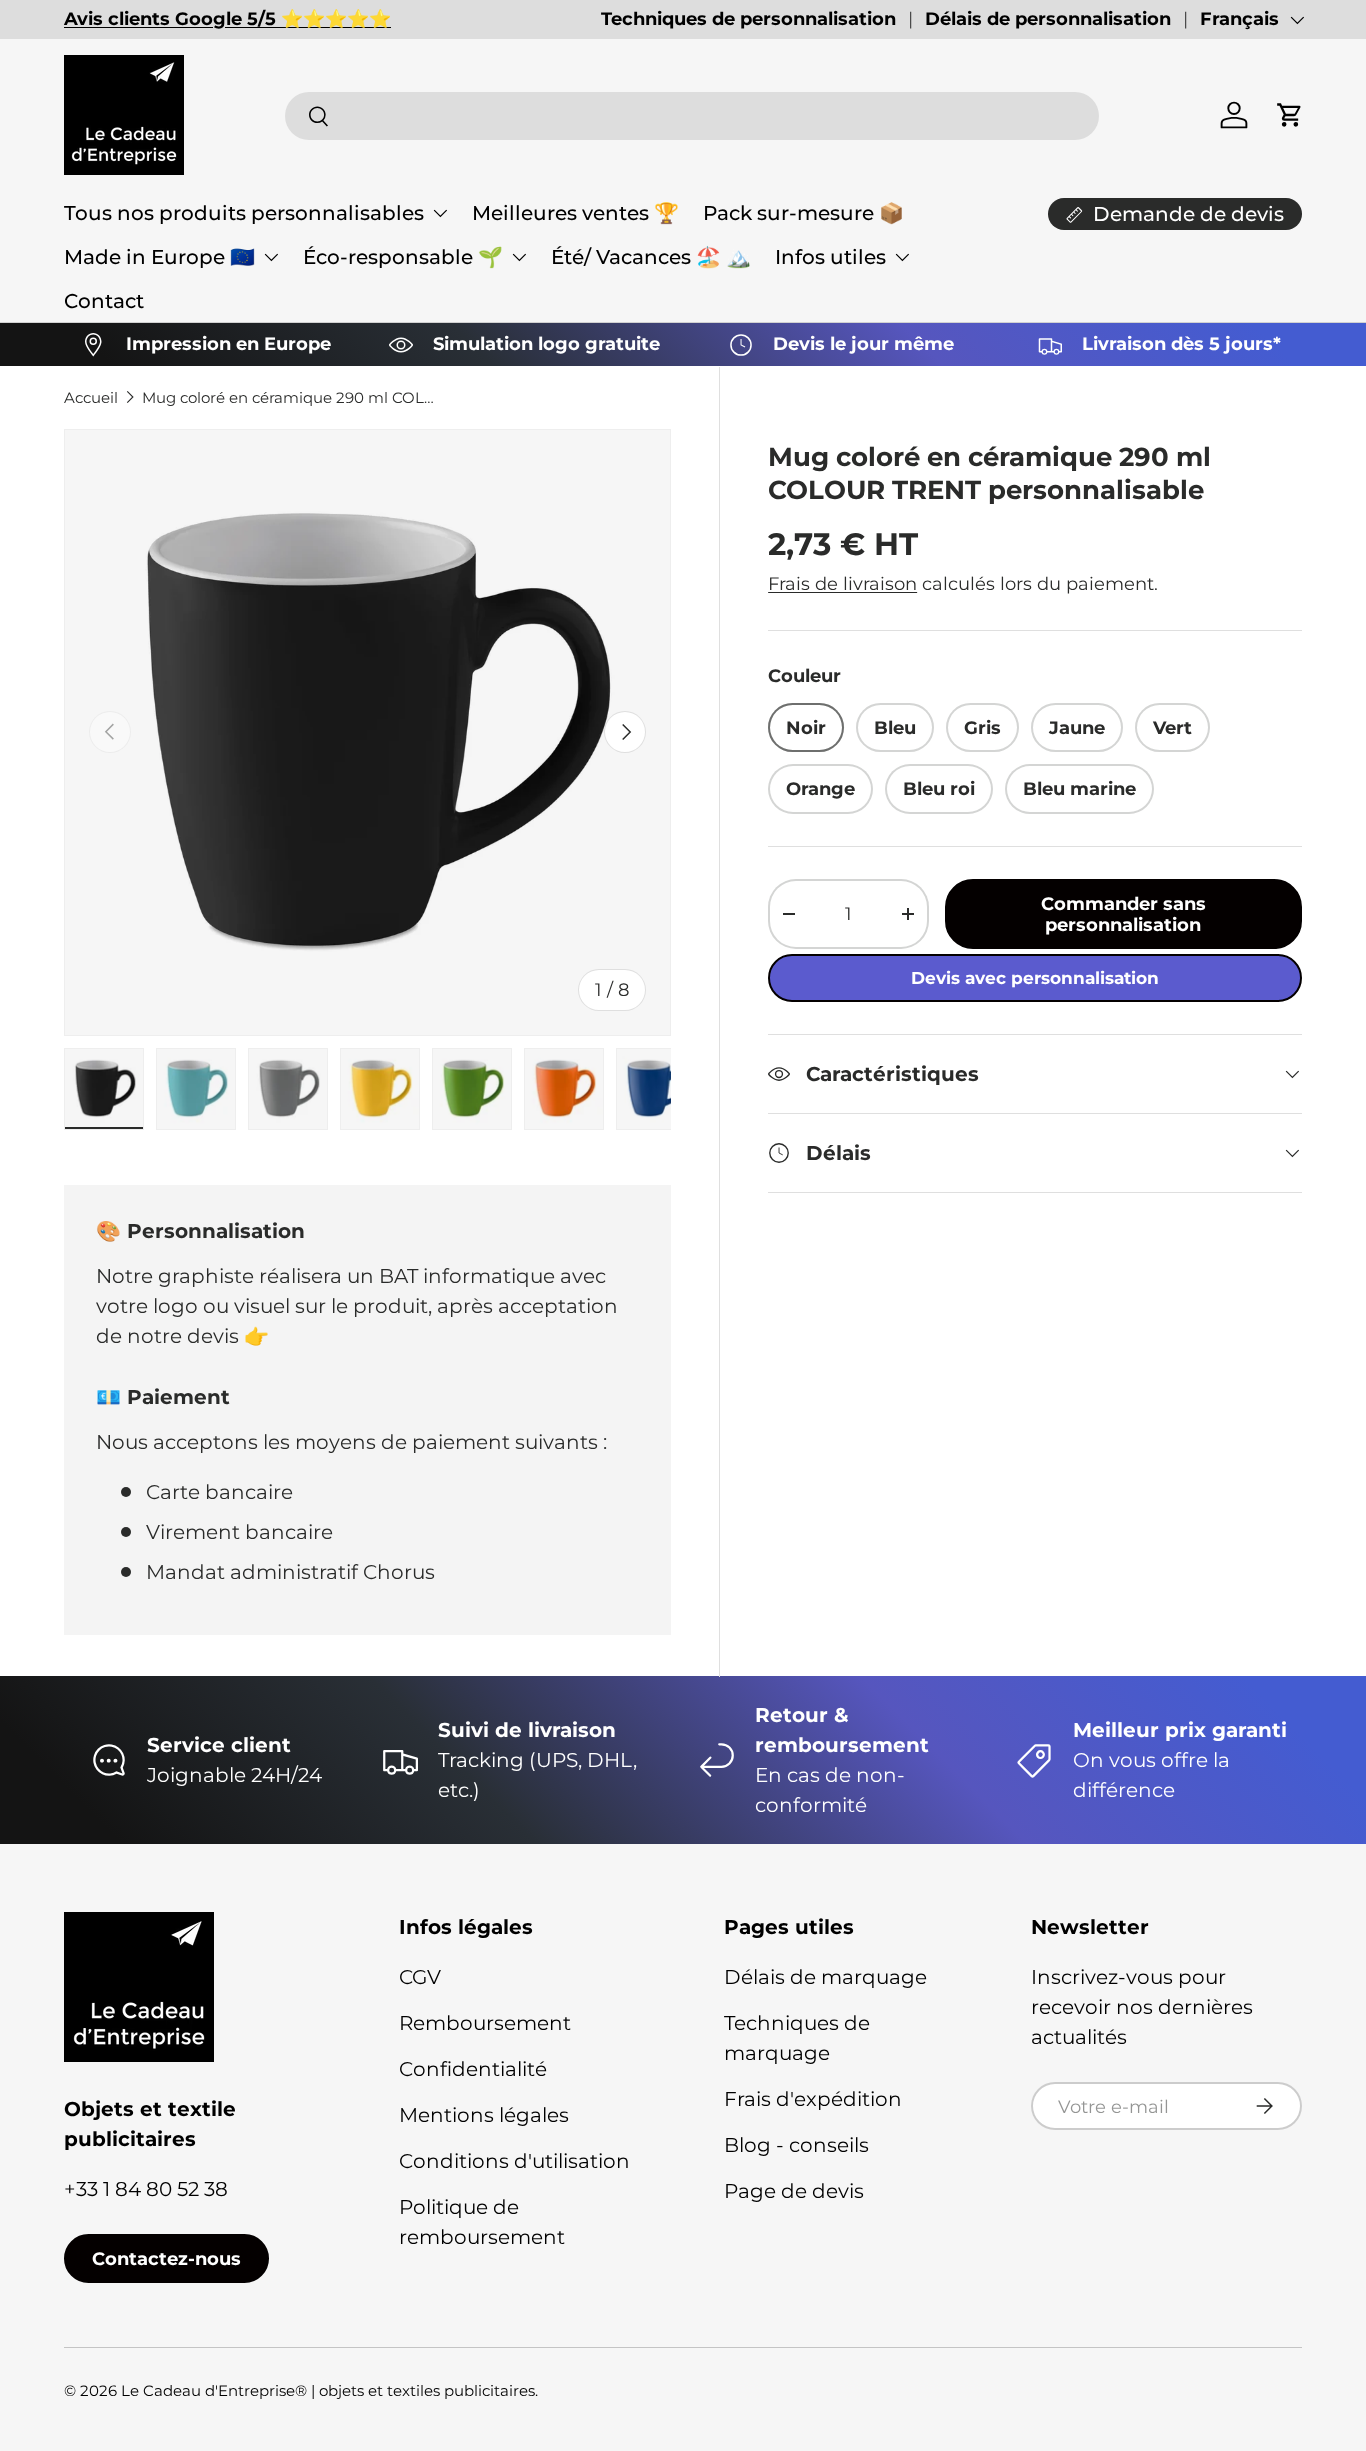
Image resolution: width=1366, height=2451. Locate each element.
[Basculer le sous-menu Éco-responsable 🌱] (519, 257)
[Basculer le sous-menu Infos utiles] (902, 257)
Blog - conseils (796, 2145)
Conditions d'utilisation (514, 2161)
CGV (420, 1977)
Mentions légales (484, 2115)
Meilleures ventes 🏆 (575, 213)
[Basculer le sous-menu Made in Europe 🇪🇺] (271, 257)
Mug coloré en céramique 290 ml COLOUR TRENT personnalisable (292, 397)
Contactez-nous (166, 2258)
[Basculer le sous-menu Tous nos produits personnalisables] (440, 213)
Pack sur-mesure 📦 (803, 213)
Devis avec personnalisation (1035, 978)
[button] (1290, 115)
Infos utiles (830, 257)
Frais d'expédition (813, 2099)
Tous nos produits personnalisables (244, 213)
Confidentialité (473, 2069)
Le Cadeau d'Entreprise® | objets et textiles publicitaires (328, 2390)
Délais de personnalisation (1048, 19)
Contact (104, 301)
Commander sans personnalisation (1123, 914)
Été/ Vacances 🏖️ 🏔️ (651, 257)
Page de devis (794, 2191)
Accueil (91, 397)
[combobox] (692, 116)
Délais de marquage (825, 1977)
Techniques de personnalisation (748, 19)
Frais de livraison (842, 583)
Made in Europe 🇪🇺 (159, 257)
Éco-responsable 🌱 (403, 257)
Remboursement (485, 2023)
